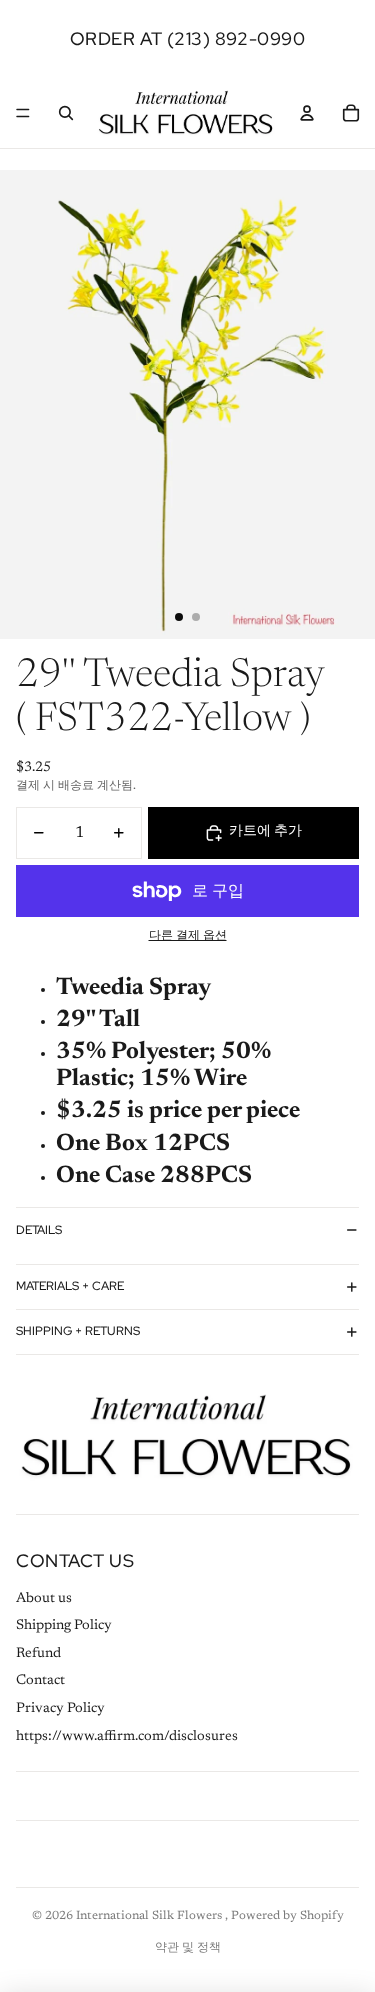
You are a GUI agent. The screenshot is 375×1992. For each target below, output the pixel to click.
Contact (40, 1681)
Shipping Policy (64, 1626)
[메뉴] (23, 113)
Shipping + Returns (78, 1331)
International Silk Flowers (150, 1916)
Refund (38, 1654)
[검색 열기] (66, 113)
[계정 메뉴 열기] (307, 113)
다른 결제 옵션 (188, 936)
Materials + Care (70, 1286)
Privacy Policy (60, 1709)
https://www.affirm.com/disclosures (127, 1737)
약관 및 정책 (188, 1948)
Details (39, 1230)
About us (44, 1599)
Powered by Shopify (287, 1916)
